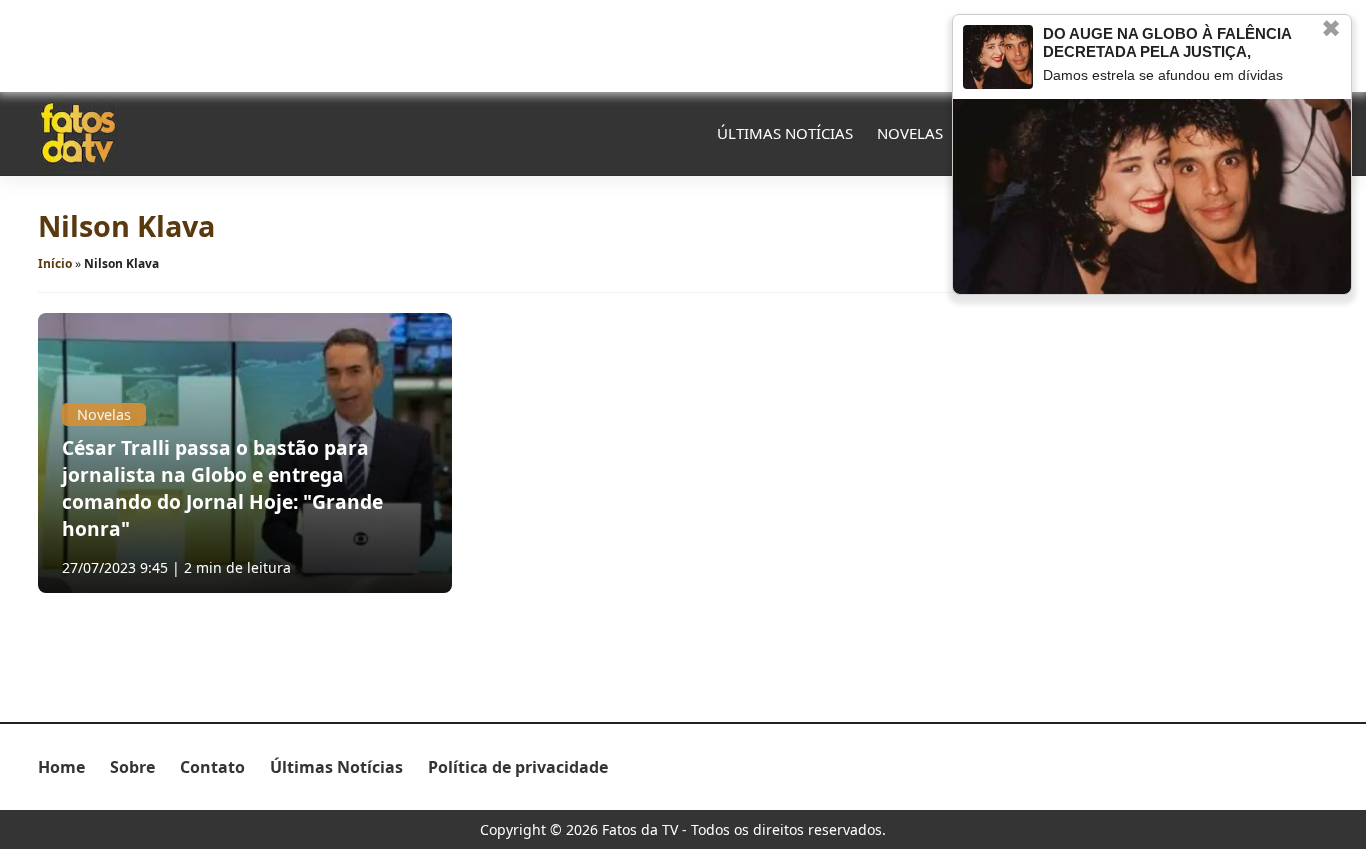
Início (55, 263)
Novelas (910, 133)
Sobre (132, 767)
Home (61, 767)
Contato (212, 767)
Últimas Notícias (785, 133)
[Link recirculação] (998, 57)
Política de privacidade (518, 767)
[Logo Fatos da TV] (78, 133)
